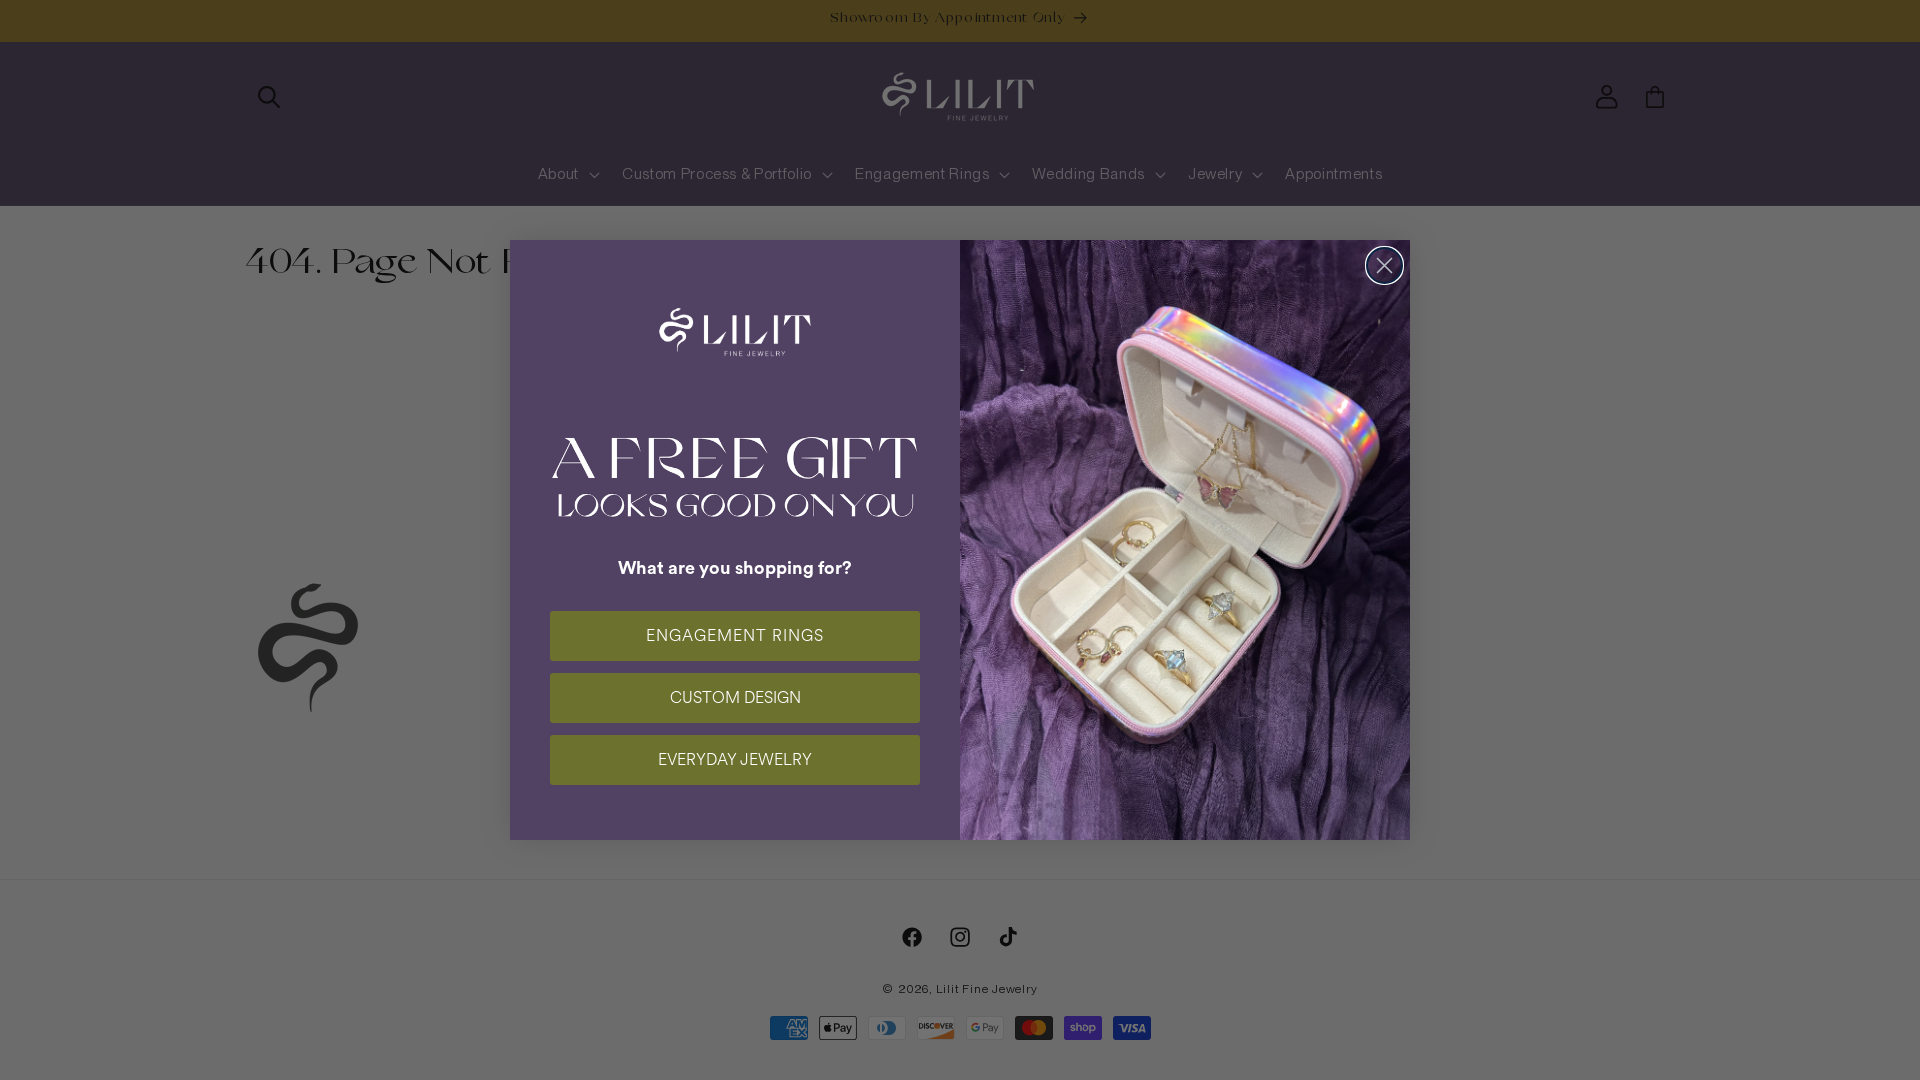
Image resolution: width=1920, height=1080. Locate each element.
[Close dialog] (1384, 265)
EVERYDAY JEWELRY (735, 759)
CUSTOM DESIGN (735, 697)
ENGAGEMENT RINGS (735, 635)
